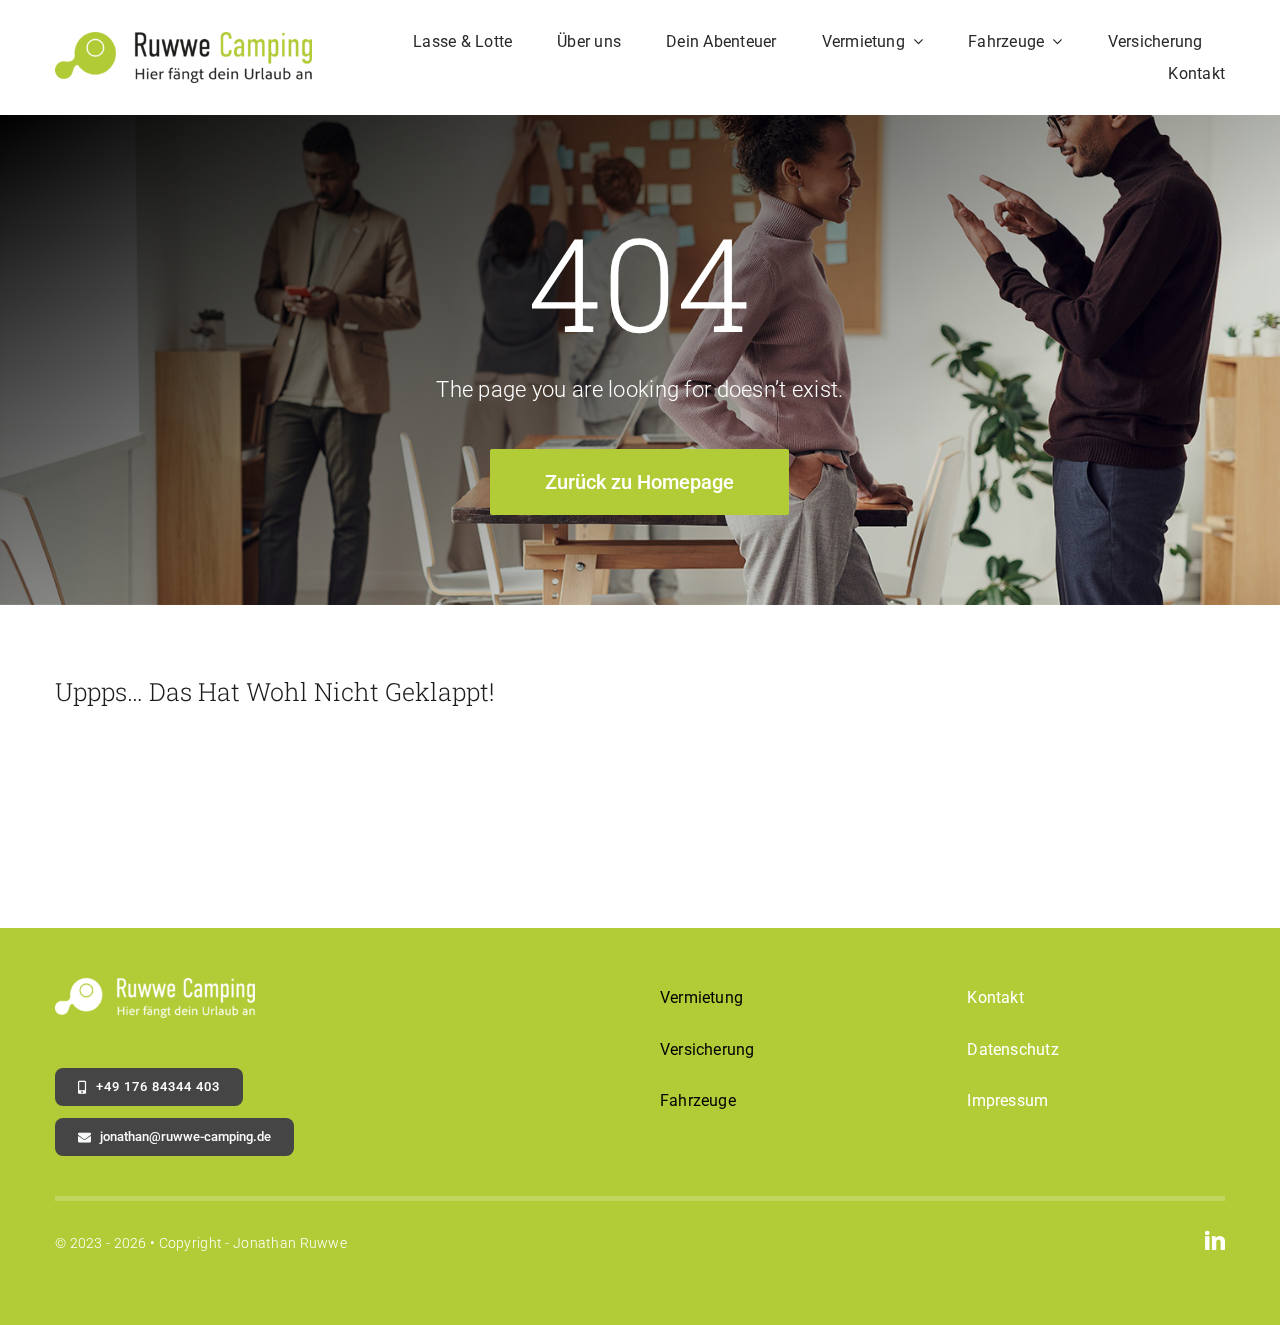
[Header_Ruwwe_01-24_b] (183, 41)
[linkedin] (1215, 1241)
